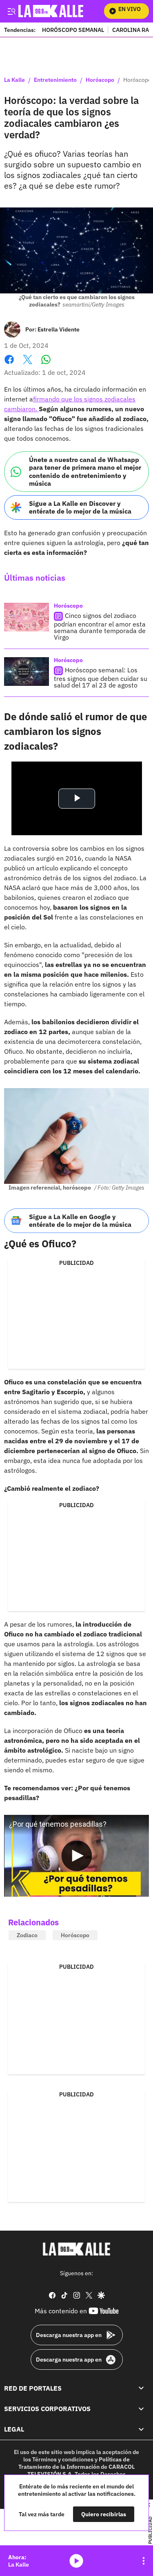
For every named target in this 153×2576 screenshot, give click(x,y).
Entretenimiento (55, 80)
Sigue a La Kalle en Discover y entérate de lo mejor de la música (80, 507)
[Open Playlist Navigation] (144, 2561)
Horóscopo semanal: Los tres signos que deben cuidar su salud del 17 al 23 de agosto (101, 677)
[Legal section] (141, 2429)
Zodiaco (27, 1935)
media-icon (76, 2561)
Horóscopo (100, 80)
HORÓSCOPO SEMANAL (73, 30)
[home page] (77, 2249)
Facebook (9, 364)
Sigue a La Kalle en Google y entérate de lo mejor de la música (80, 1220)
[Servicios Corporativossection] (141, 2409)
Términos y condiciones (63, 2459)
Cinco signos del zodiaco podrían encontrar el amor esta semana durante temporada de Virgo (100, 626)
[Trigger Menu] (11, 11)
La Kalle (14, 80)
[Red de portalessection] (141, 2388)
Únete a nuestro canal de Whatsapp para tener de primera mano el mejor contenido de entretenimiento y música (85, 471)
